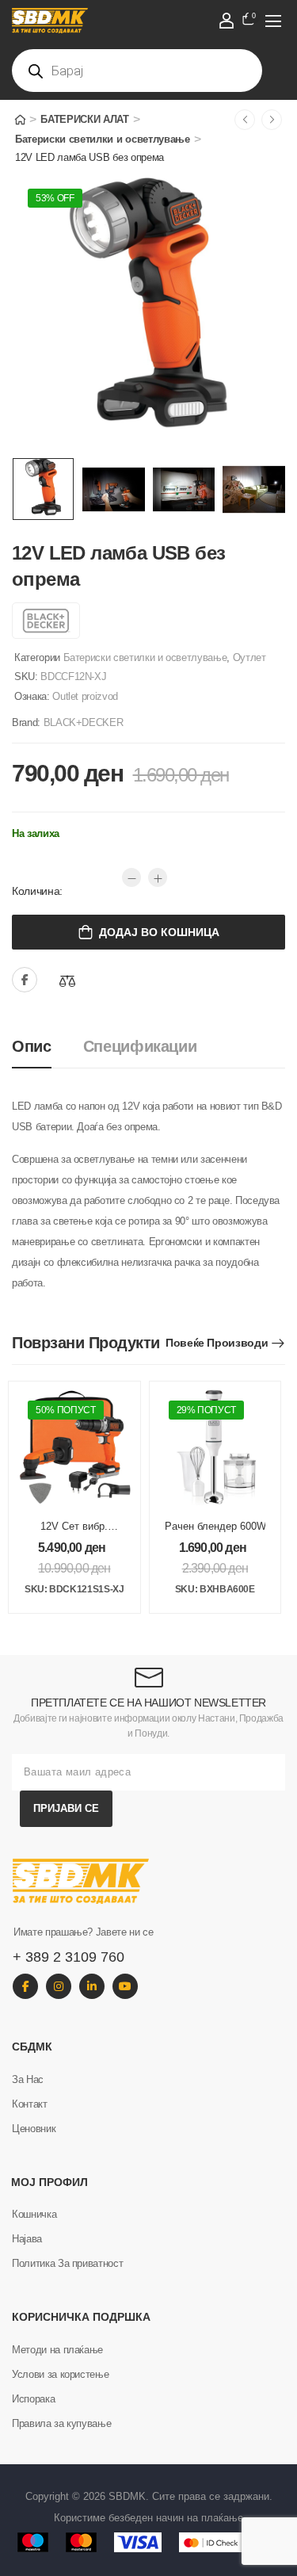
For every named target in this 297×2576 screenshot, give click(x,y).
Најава (27, 2239)
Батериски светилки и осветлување (103, 139)
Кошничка (34, 2214)
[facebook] (25, 1986)
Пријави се (66, 1808)
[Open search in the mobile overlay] (137, 71)
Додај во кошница (159, 932)
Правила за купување (61, 2423)
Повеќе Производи (217, 1343)
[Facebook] (25, 980)
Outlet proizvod (85, 696)
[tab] (48, 1047)
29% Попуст (207, 1410)
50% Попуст (66, 1410)
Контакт (30, 2104)
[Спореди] (67, 981)
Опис (32, 1046)
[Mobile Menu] (273, 21)
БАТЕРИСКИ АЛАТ (84, 119)
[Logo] (138, 21)
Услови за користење (60, 2374)
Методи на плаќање (57, 2350)
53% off (55, 198)
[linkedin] (92, 1986)
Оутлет (249, 657)
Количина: (37, 891)
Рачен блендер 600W (215, 1526)
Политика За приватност (67, 2263)
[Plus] (158, 877)
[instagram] (59, 1986)
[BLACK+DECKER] (46, 621)
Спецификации (140, 1046)
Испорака (33, 2399)
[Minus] (131, 877)
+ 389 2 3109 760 (69, 1957)
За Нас (28, 2079)
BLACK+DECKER (84, 722)
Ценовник (34, 2129)
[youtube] (125, 1986)
